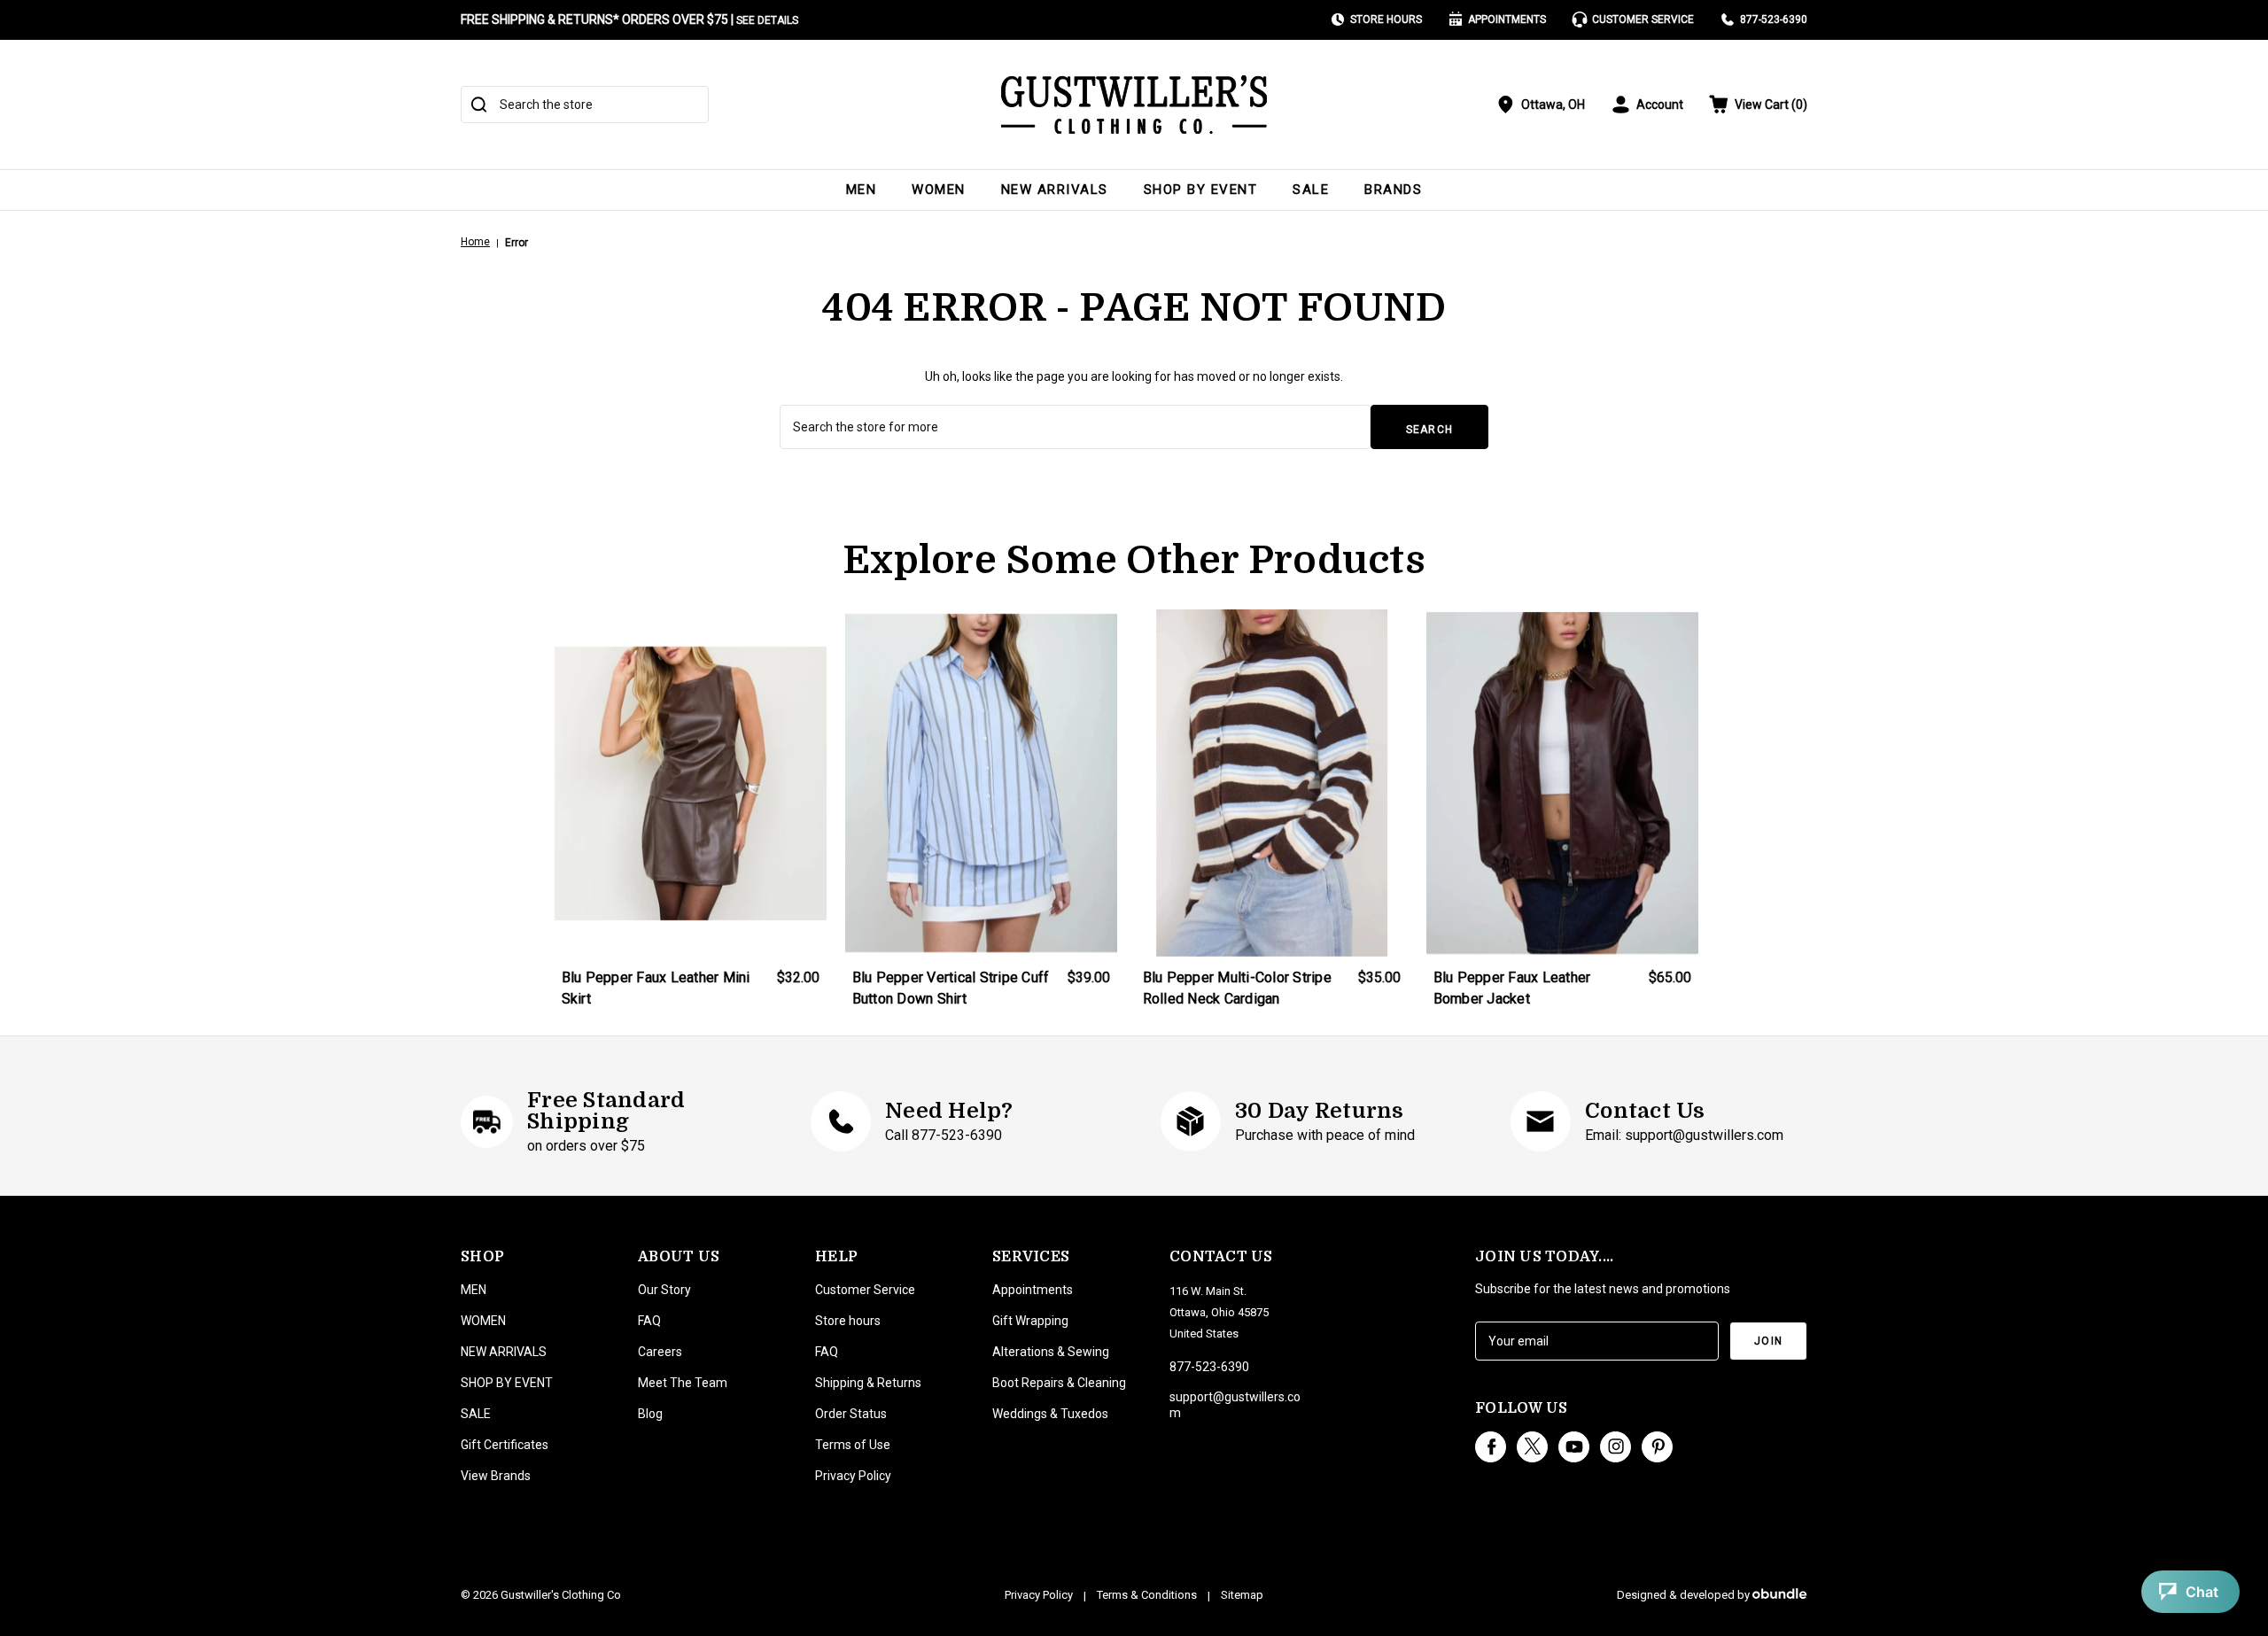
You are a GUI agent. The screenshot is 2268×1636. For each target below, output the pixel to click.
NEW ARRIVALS (1055, 190)
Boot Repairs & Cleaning (1059, 1383)
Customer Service (1643, 19)
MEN (862, 190)
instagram (1616, 1447)
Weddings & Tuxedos (1050, 1414)
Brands (1393, 190)
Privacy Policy (853, 1476)
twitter (1532, 1447)
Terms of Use (853, 1445)
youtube (1574, 1447)
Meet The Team (683, 1383)
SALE (1311, 190)
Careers (660, 1352)
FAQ (649, 1321)
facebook (1491, 1447)
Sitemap (1242, 1595)
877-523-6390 (1774, 19)
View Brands (496, 1476)
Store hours (848, 1321)
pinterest (1657, 1447)
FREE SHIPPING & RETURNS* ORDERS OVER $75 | (629, 19)
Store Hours (1386, 19)
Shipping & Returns (868, 1383)
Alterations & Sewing (1051, 1352)
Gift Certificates (505, 1445)
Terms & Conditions (1147, 1595)
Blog (650, 1414)
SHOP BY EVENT (1201, 190)
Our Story (664, 1290)
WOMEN (939, 190)
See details (767, 20)
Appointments (1507, 19)
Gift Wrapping (1030, 1321)
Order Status (851, 1414)
